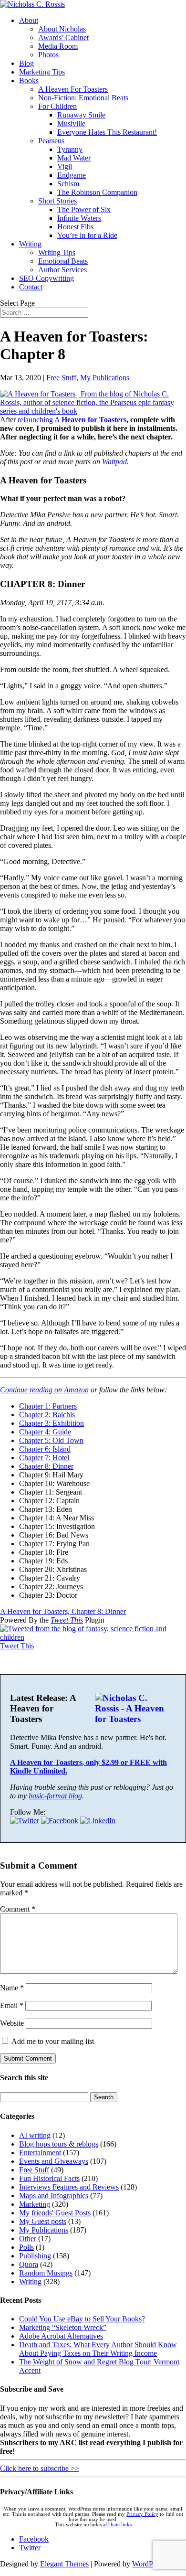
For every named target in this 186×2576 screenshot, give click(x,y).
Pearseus (51, 141)
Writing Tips (57, 252)
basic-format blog (55, 1796)
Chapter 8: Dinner (46, 1466)
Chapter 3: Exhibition (52, 1423)
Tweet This (67, 1620)
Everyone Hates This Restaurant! (107, 132)
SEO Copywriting (46, 278)
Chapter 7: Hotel (44, 1458)
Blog (26, 63)
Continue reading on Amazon (44, 1390)
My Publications (105, 378)
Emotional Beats (63, 261)
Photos (48, 55)
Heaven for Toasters (94, 420)
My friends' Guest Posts (55, 2213)
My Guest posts (43, 2221)
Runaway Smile (81, 115)
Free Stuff (61, 378)
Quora (29, 2264)
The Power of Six (84, 209)
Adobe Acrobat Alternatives (61, 2336)
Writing (30, 244)
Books (29, 80)
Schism (68, 184)
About (29, 20)
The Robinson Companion (97, 192)
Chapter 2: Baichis (47, 1415)
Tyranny (70, 149)
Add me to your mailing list (52, 2041)
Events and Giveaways (54, 2161)
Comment (18, 1909)
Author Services (62, 270)
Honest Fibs (75, 227)
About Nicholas (62, 29)
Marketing (35, 2204)
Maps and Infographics (54, 2196)
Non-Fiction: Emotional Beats (83, 98)
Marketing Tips (42, 72)
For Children (57, 106)
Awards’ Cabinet (63, 37)
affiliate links (117, 2525)
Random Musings (46, 2273)
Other (28, 2239)
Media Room (58, 46)
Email (12, 2005)
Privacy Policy (142, 2514)
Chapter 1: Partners (48, 1406)
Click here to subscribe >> (40, 2468)
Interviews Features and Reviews (69, 2187)
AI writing (35, 2135)
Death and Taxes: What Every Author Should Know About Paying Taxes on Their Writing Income (98, 2349)
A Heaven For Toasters (73, 89)
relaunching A (40, 420)
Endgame (72, 175)
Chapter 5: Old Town (51, 1440)
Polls (26, 2247)
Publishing (35, 2256)
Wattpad (114, 462)
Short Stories (57, 201)
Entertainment (40, 2153)
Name (12, 1988)
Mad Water (74, 158)
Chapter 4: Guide (45, 1432)
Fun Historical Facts (49, 2178)
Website (12, 2023)
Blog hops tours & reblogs (59, 2144)
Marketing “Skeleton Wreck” (63, 2327)
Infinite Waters (79, 218)
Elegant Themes (64, 2564)
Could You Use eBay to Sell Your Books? (82, 2319)
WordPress (148, 2564)
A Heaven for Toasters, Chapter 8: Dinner (63, 1611)
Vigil (65, 166)
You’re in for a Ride (87, 235)
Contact (31, 287)
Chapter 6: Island (45, 1449)
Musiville (71, 123)
